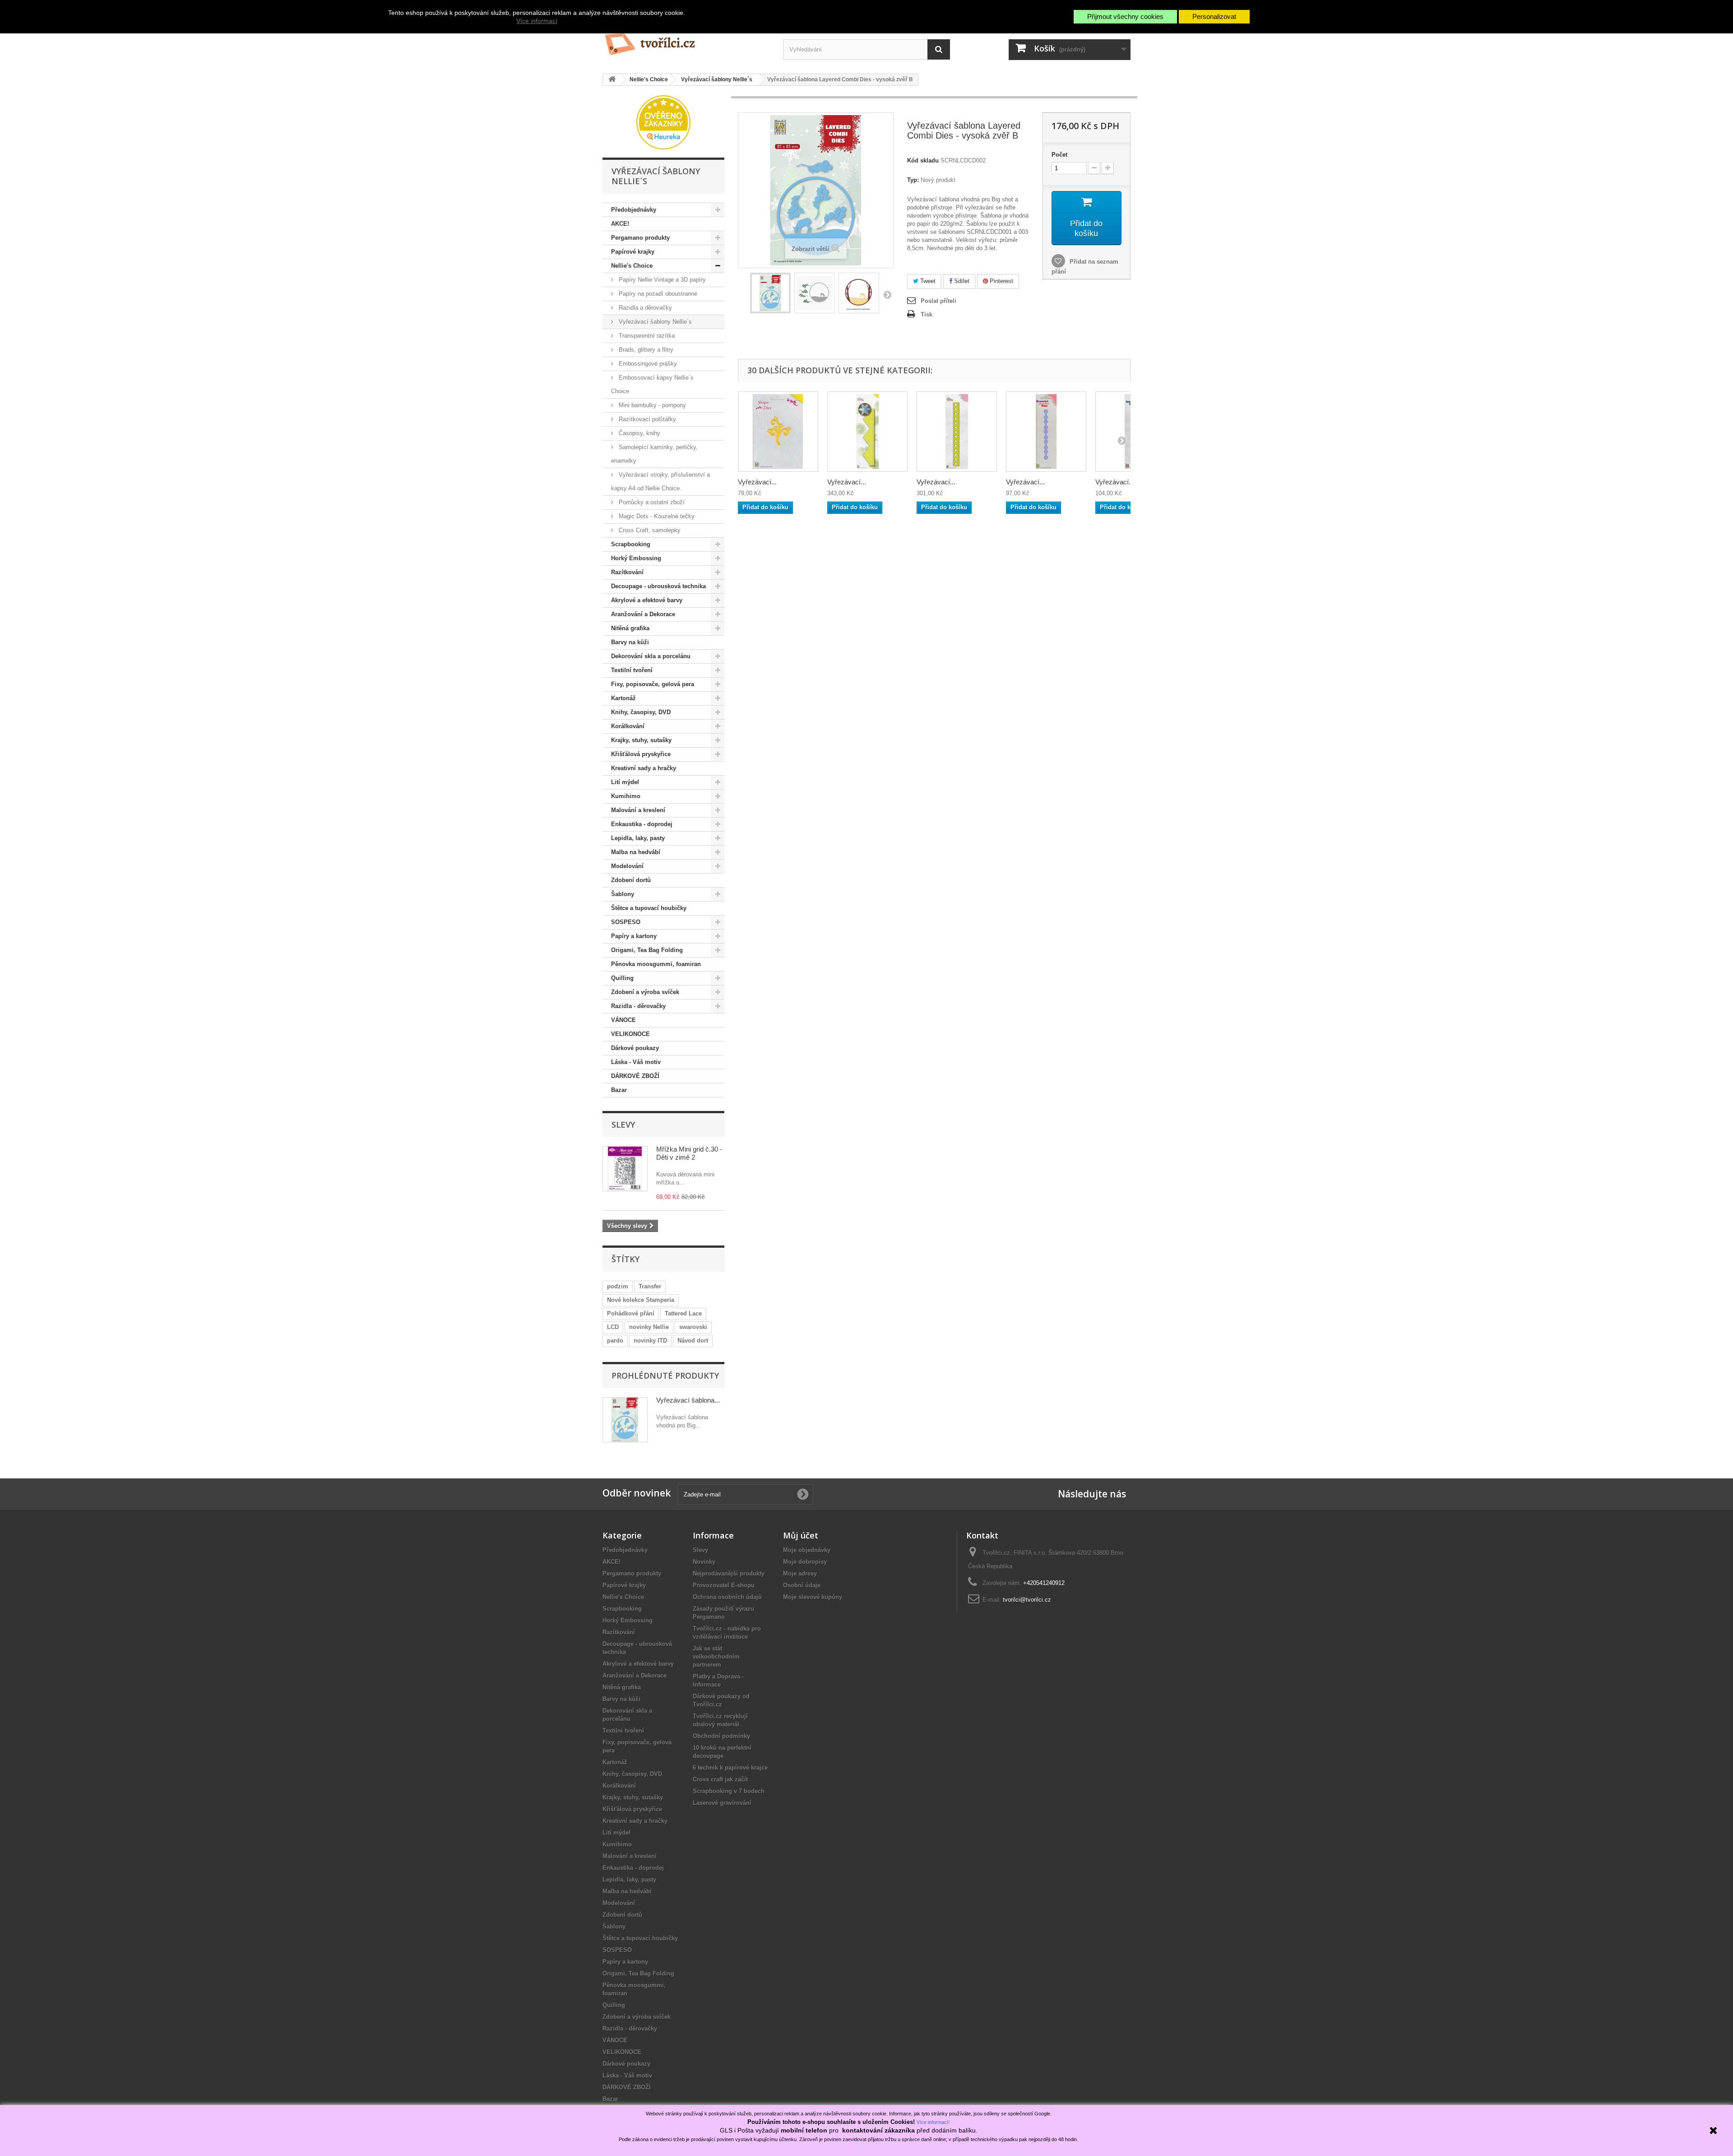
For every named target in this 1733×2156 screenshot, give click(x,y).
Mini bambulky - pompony (651, 405)
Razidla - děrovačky (638, 1006)
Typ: (913, 180)
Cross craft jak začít (720, 1779)
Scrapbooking (631, 544)
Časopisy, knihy (639, 433)
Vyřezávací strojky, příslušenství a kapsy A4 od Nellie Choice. (660, 481)
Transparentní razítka (646, 336)
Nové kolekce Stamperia (641, 1300)
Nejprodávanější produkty (729, 1573)
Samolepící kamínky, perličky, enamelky (654, 454)
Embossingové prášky (647, 364)
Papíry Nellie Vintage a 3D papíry (661, 280)
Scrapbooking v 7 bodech (729, 1791)
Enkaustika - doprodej (642, 824)
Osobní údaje (802, 1585)
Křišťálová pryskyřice (641, 754)
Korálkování (628, 726)
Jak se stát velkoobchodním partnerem (716, 1656)
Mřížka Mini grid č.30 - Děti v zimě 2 (689, 1153)
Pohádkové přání (631, 1313)
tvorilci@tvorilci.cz (1027, 1600)
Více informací (537, 21)
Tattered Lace (683, 1313)
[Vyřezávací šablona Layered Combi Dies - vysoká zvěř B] (770, 293)
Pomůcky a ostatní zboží (651, 502)
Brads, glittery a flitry (645, 350)
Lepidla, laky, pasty (638, 838)
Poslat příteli (938, 301)
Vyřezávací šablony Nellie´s (654, 322)
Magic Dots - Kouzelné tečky (656, 516)
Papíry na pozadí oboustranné (657, 294)
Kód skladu (923, 160)
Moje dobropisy (805, 1562)
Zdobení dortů (631, 880)
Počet (1059, 155)
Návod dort (693, 1341)
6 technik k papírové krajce (730, 1768)
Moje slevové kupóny (813, 1597)
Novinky (704, 1562)
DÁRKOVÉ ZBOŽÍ (635, 1076)
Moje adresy (800, 1573)
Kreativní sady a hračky (644, 768)
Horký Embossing (636, 558)
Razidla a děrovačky (644, 308)
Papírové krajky (633, 252)
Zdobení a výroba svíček (645, 992)
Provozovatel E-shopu (724, 1585)
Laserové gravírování (722, 1803)
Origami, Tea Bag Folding (647, 950)
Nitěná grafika (630, 628)
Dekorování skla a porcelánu (651, 656)
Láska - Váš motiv (636, 1062)
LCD (613, 1327)
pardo (615, 1341)
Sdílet (961, 281)
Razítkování (627, 572)
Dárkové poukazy (635, 1048)
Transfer (650, 1286)
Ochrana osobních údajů (727, 1597)
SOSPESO (626, 922)
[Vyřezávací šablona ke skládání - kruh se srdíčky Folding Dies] (957, 432)
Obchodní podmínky (721, 1736)
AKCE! (620, 224)
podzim (618, 1286)
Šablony (623, 894)
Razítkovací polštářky (646, 419)
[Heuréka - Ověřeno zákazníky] (663, 122)
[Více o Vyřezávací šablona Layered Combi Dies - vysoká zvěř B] (625, 1420)
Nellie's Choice (632, 266)
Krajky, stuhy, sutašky (641, 740)
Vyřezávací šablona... (688, 1400)
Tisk (927, 314)
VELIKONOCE (630, 1034)
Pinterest (1001, 281)
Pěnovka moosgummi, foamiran (656, 964)
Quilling (622, 978)
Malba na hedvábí (636, 852)
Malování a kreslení (638, 810)
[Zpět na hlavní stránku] (612, 80)
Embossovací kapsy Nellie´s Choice (652, 384)
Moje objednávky (807, 1550)
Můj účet (801, 1535)
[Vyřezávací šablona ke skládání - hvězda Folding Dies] (867, 432)
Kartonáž (623, 698)
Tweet (927, 281)
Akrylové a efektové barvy (647, 600)
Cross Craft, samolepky (649, 530)
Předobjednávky (634, 210)
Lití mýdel (625, 782)
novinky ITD (650, 1341)
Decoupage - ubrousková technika (658, 586)
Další (887, 294)
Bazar (619, 1090)
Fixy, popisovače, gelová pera (653, 684)
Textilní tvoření (632, 670)
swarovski (693, 1327)
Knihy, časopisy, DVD (641, 712)
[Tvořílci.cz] (686, 40)
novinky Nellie (649, 1327)
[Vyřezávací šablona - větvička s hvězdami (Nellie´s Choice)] (778, 432)
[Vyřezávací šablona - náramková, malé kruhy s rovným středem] (1046, 432)
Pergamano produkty (640, 238)
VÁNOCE (623, 1020)
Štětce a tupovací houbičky (649, 908)
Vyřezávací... (757, 482)
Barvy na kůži (630, 642)
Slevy (623, 1124)
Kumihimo (626, 796)
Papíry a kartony (634, 936)
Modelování (627, 866)
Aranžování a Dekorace (643, 614)
